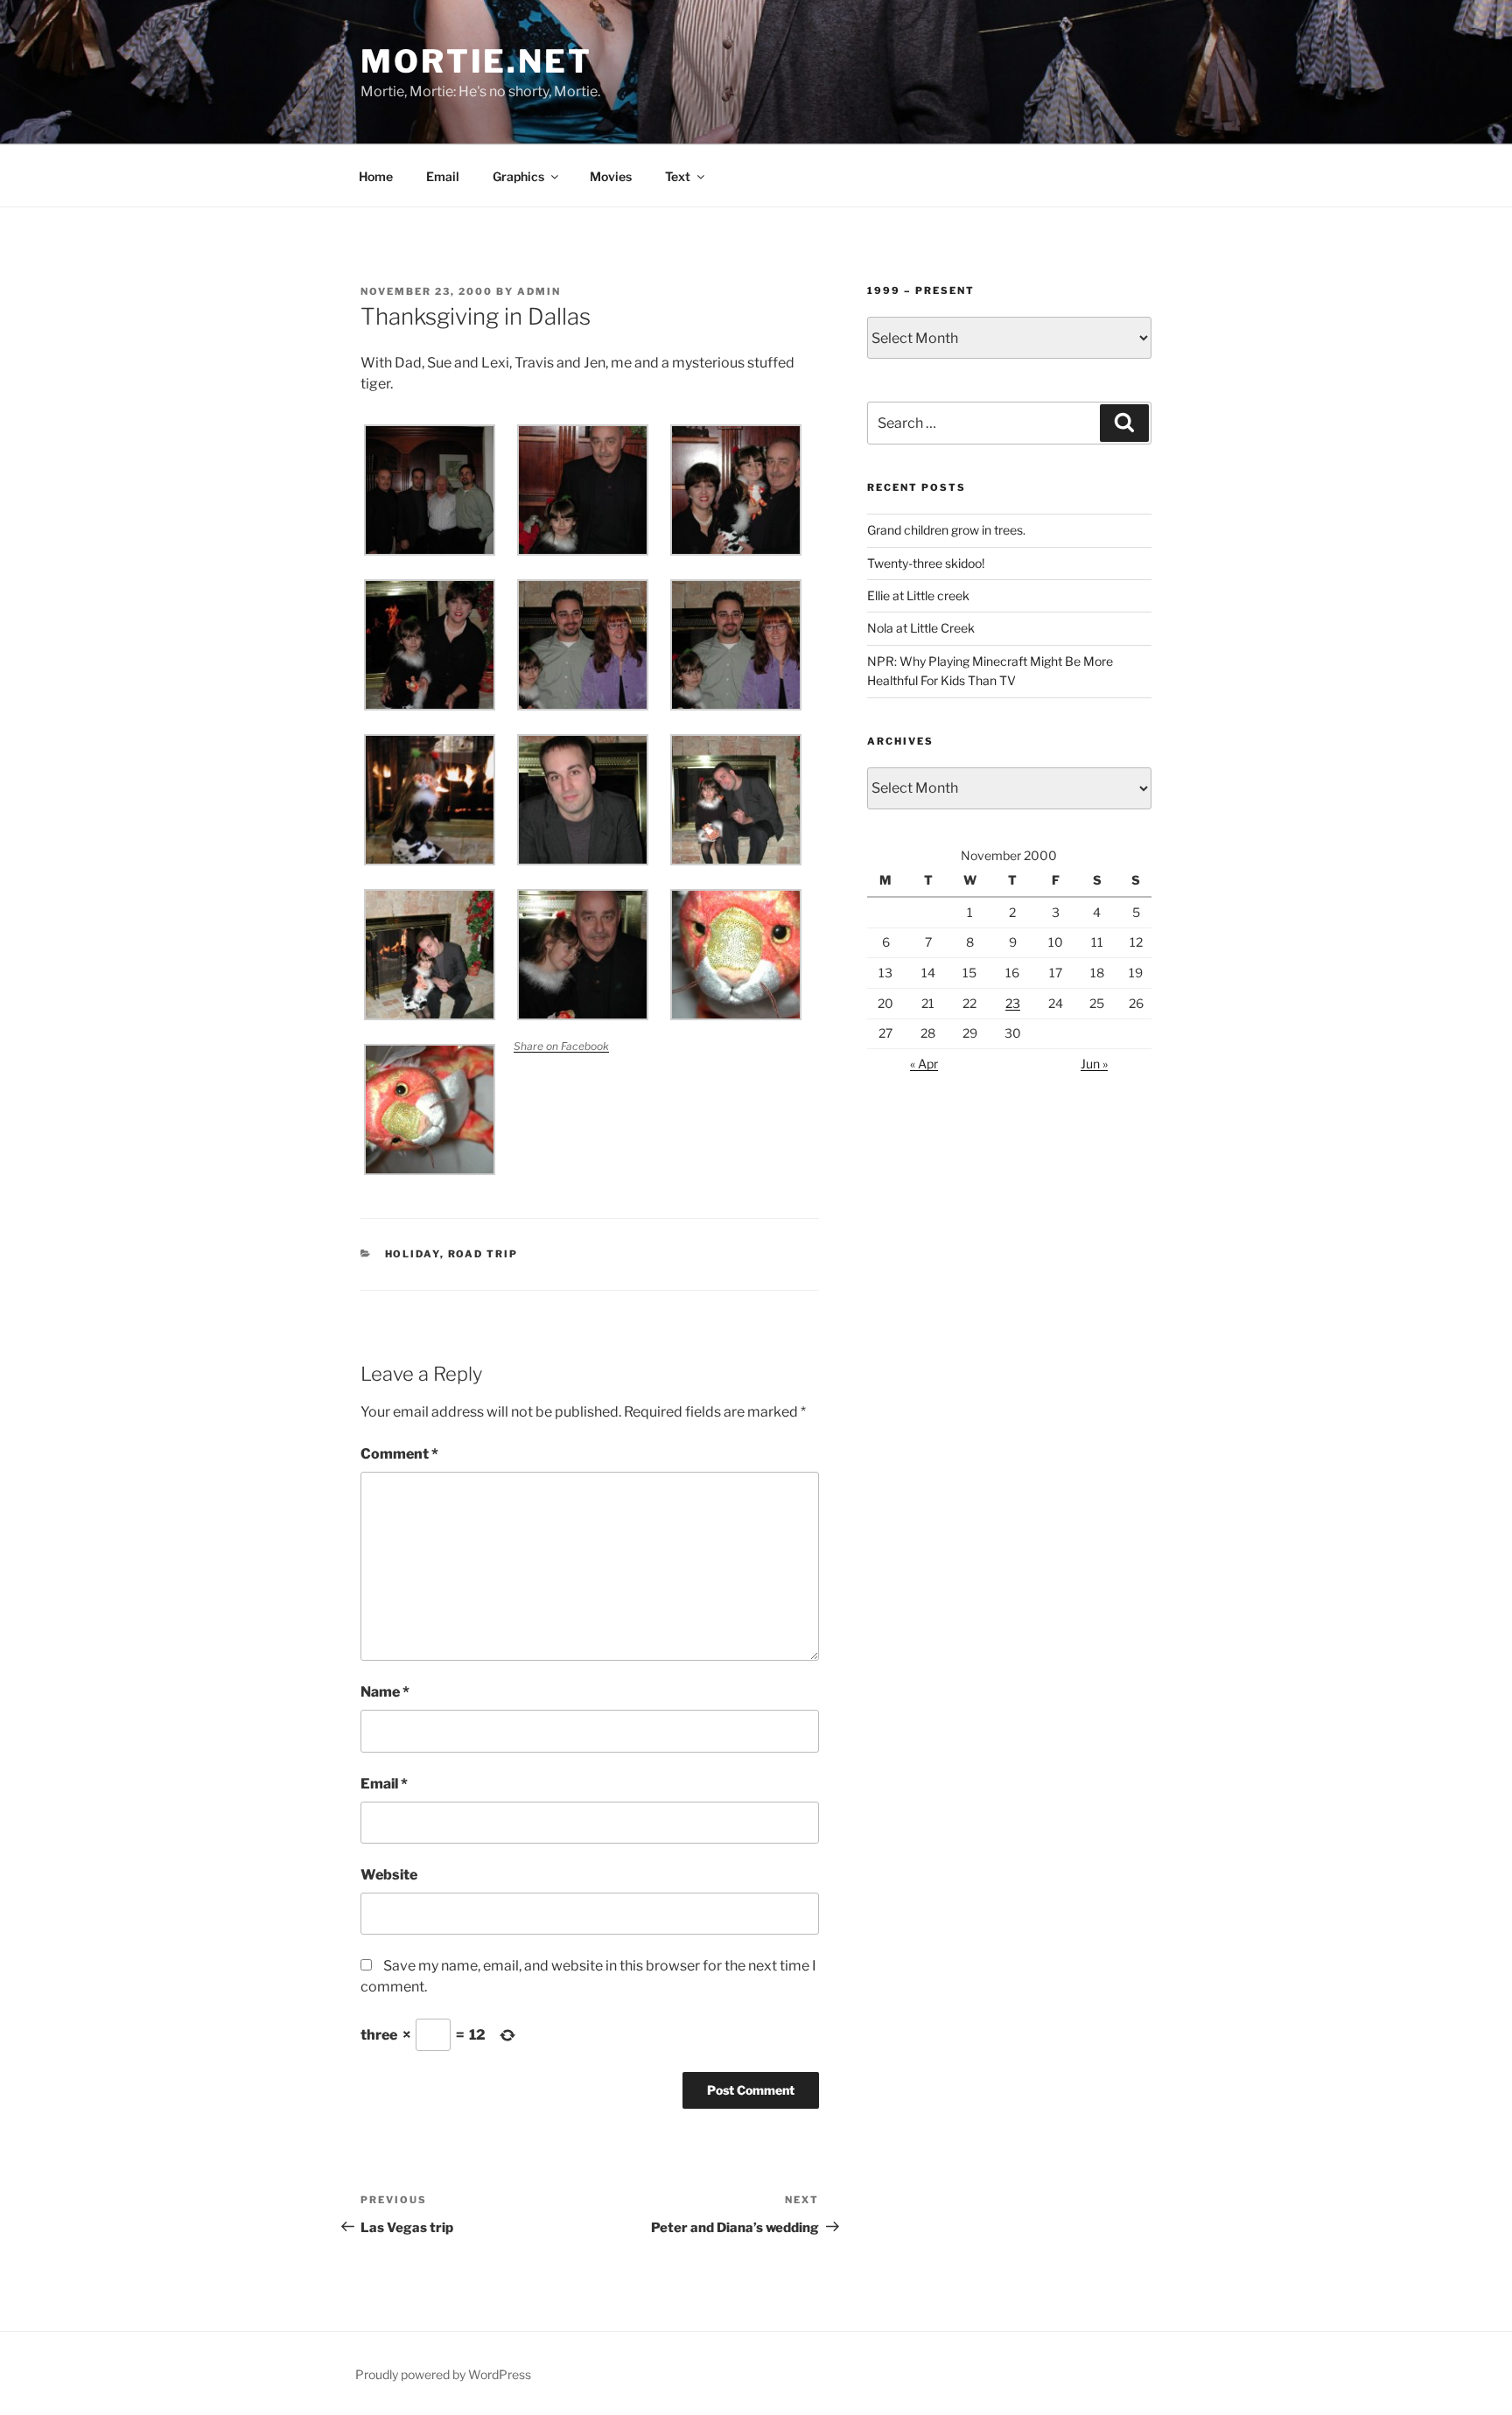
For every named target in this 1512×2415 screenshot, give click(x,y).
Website (389, 1875)
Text (678, 176)
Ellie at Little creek (918, 595)
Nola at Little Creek (921, 628)
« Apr (924, 1064)
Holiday (413, 1254)
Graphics (518, 176)
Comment (399, 1454)
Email (443, 176)
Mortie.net (476, 61)
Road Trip (483, 1254)
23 (1013, 1003)
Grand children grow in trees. (946, 530)
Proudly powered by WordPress (443, 2374)
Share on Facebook (561, 1046)
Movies (611, 176)
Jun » (1094, 1064)
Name (385, 1692)
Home (376, 176)
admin (539, 291)
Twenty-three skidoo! (926, 563)
